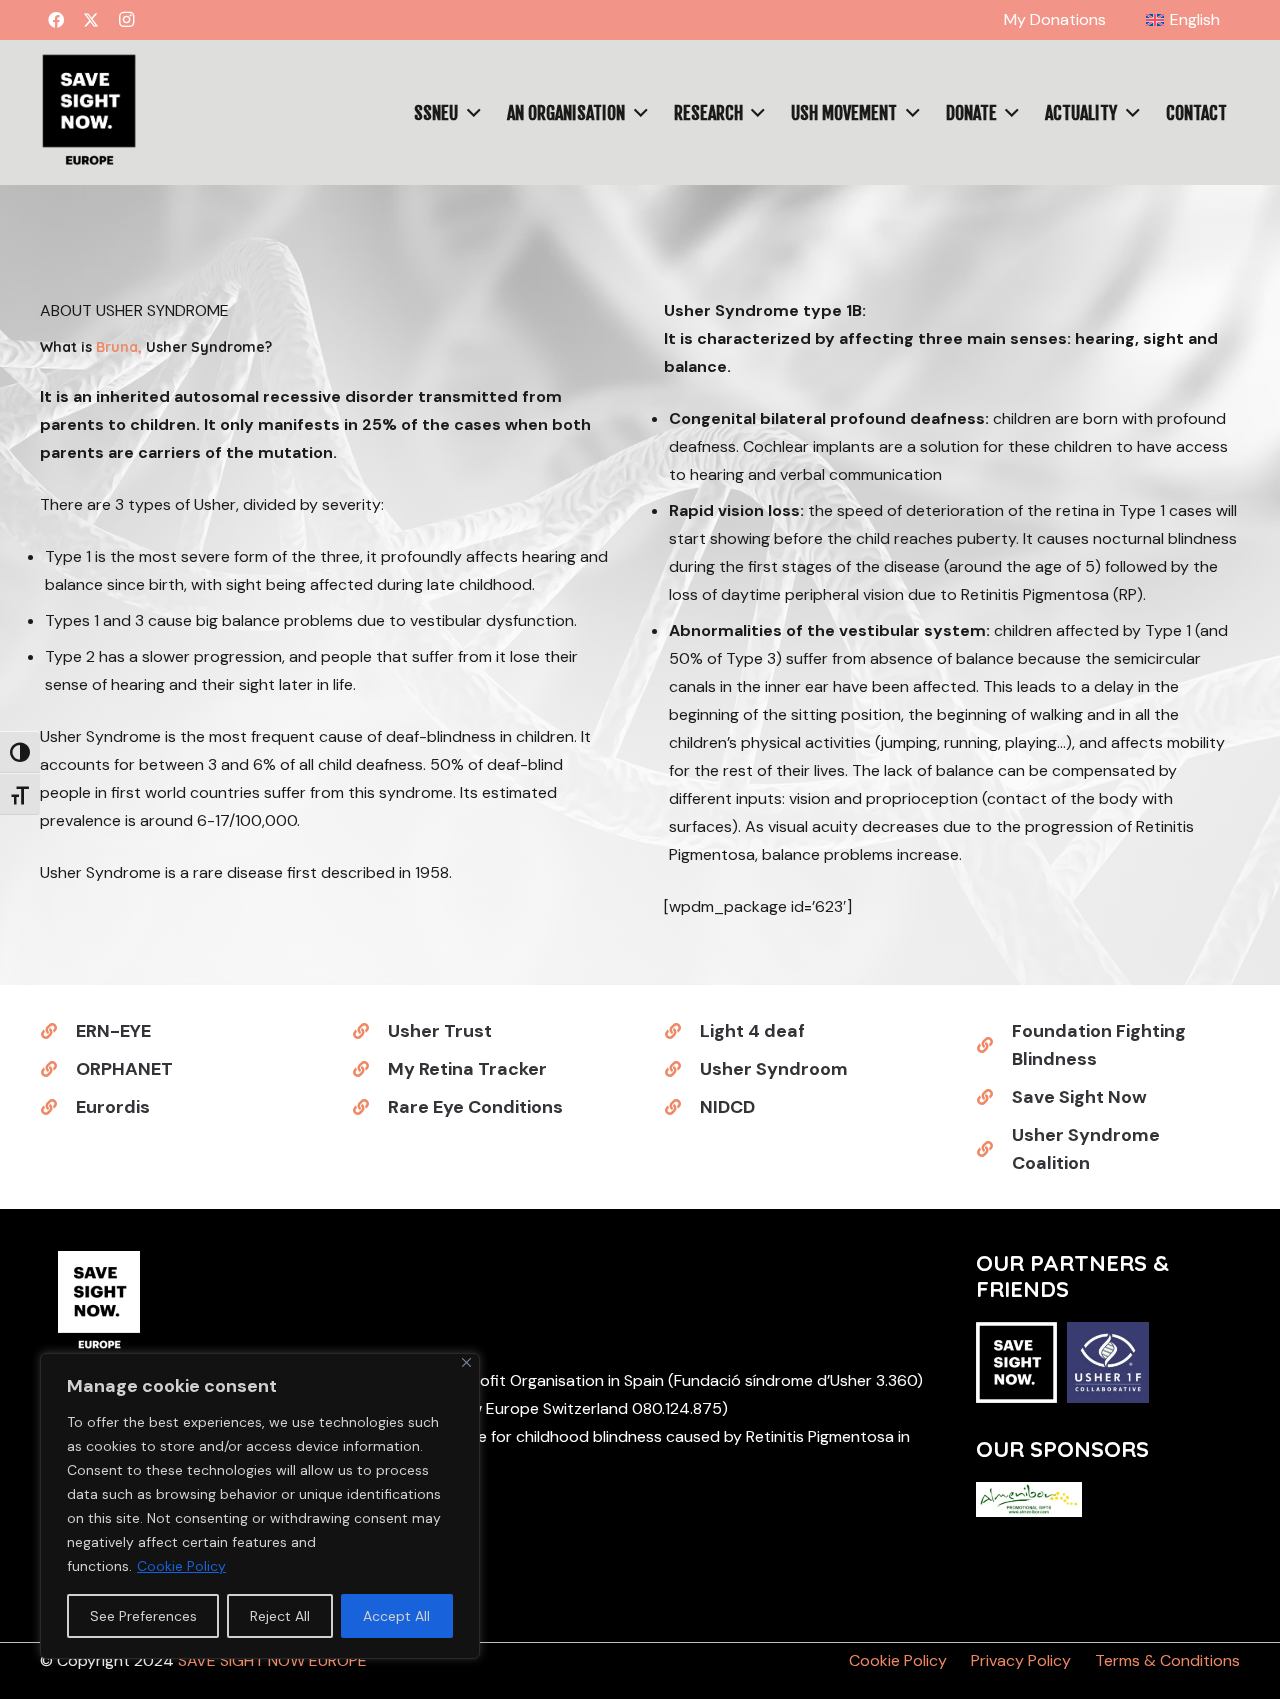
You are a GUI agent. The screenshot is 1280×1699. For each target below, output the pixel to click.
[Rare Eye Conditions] (370, 1107)
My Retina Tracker (467, 1069)
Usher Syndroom (774, 1069)
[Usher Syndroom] (682, 1069)
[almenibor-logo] (1029, 1499)
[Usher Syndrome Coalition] (994, 1149)
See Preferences (143, 1616)
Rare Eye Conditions (475, 1107)
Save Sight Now (1079, 1097)
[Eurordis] (58, 1107)
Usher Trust (440, 1031)
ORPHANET (124, 1069)
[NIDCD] (682, 1107)
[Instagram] (126, 20)
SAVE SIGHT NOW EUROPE (272, 1660)
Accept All (396, 1616)
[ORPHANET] (58, 1069)
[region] (260, 1506)
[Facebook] (56, 20)
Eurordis (113, 1107)
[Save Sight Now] (994, 1097)
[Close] (466, 1362)
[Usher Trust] (370, 1031)
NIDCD (727, 1107)
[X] (91, 20)
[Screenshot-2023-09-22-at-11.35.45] (88, 113)
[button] (1230, 20)
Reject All (280, 1616)
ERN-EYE (113, 1031)
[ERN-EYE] (58, 1031)
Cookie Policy (181, 1566)
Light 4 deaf (752, 1031)
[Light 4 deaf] (682, 1031)
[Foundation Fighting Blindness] (994, 1045)
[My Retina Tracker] (370, 1069)
